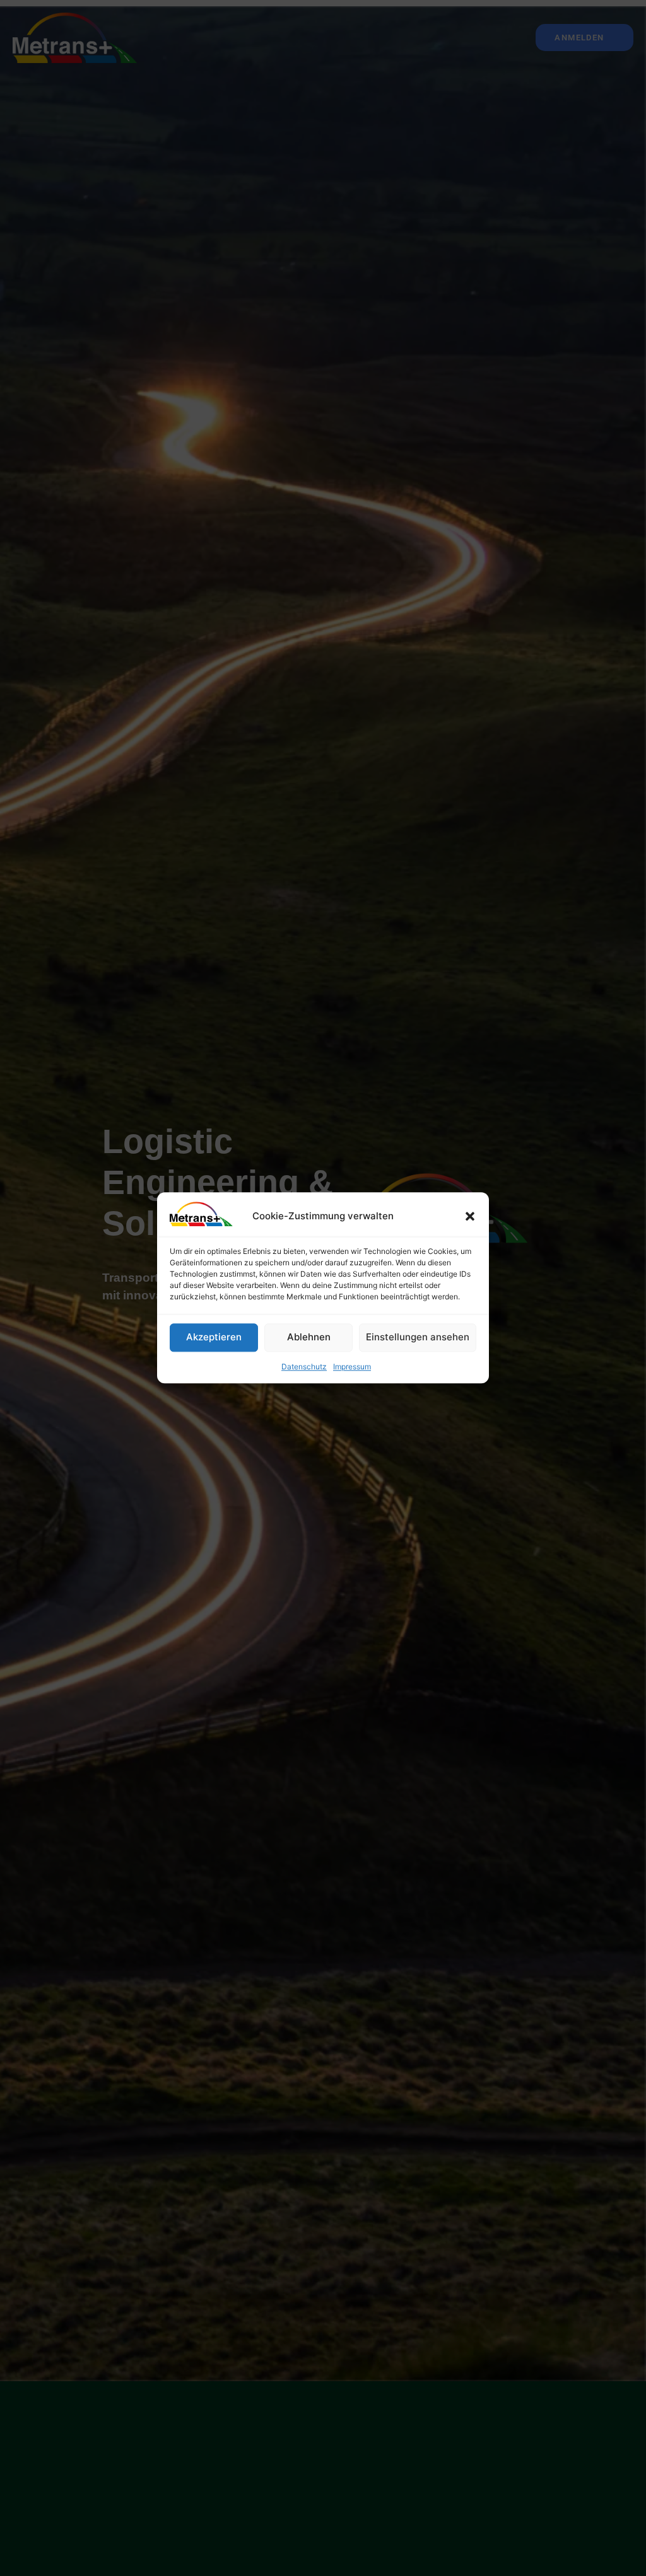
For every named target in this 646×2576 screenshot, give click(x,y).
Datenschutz (304, 1366)
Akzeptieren (214, 1337)
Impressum (352, 1366)
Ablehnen (309, 1337)
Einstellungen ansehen (418, 1337)
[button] (470, 1217)
